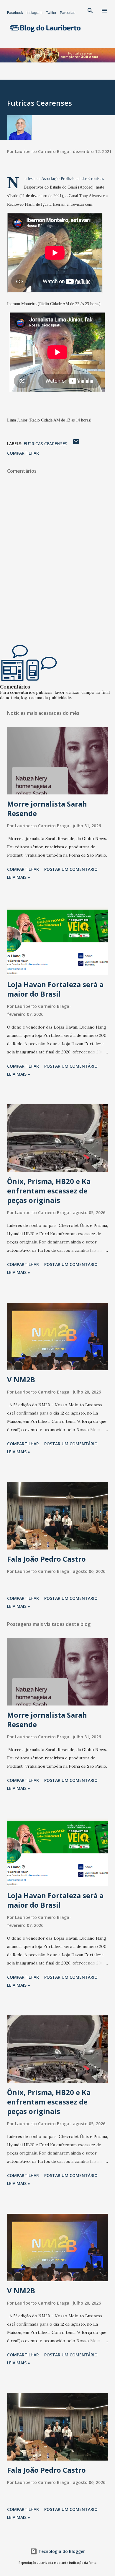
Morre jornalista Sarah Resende (47, 808)
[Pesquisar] (90, 11)
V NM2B (21, 1379)
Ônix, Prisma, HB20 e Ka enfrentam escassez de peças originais (49, 1191)
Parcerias (68, 13)
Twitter (51, 13)
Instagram (34, 13)
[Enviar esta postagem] (76, 444)
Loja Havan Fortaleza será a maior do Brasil (55, 989)
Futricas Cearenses (45, 444)
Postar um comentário (71, 869)
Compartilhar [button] (23, 453)
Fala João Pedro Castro (46, 1559)
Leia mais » (19, 877)
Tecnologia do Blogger (61, 2551)
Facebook (15, 13)
